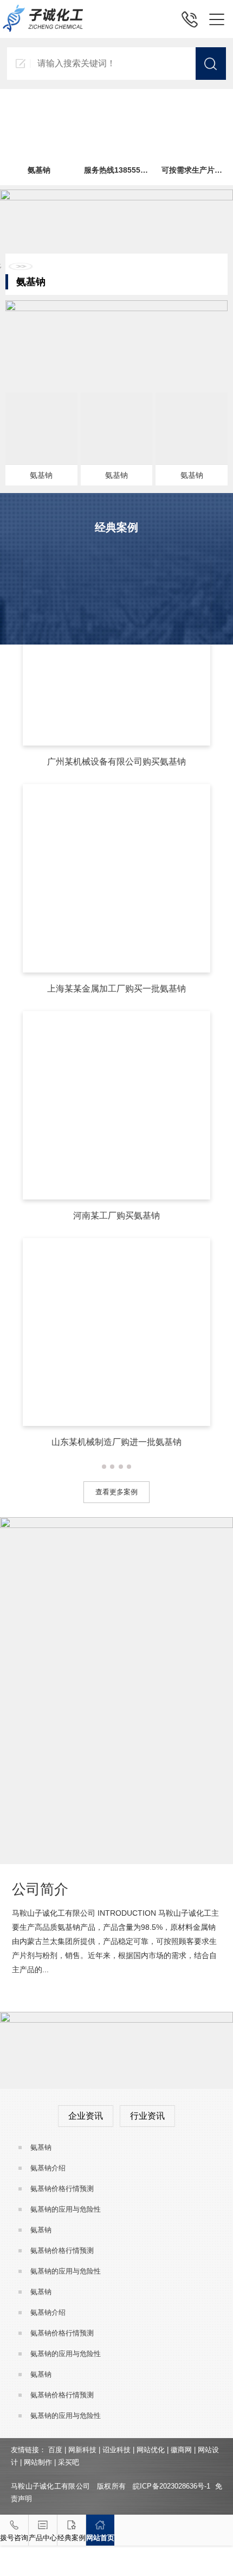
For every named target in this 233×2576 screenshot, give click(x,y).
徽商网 (181, 2450)
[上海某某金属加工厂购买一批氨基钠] (117, 789)
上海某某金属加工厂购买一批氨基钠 (116, 989)
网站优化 (151, 2450)
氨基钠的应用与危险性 (66, 2209)
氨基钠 (39, 170)
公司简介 (40, 1889)
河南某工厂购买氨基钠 (116, 1216)
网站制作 (38, 2462)
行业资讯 (147, 2116)
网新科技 (82, 2450)
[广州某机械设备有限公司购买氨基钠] (117, 563)
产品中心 (43, 2538)
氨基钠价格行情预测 (62, 2189)
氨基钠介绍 (48, 2168)
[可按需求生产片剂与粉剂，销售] (194, 101)
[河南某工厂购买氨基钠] (117, 1016)
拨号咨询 (14, 2538)
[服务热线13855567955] (116, 101)
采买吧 (69, 2462)
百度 (55, 2450)
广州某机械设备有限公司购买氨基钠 (116, 762)
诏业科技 (116, 2450)
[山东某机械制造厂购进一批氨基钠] (117, 1243)
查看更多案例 (116, 1492)
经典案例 (72, 2538)
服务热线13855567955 (123, 170)
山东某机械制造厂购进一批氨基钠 (116, 1442)
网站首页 (100, 2538)
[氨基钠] (38, 101)
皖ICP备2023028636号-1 (171, 2486)
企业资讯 (86, 2116)
